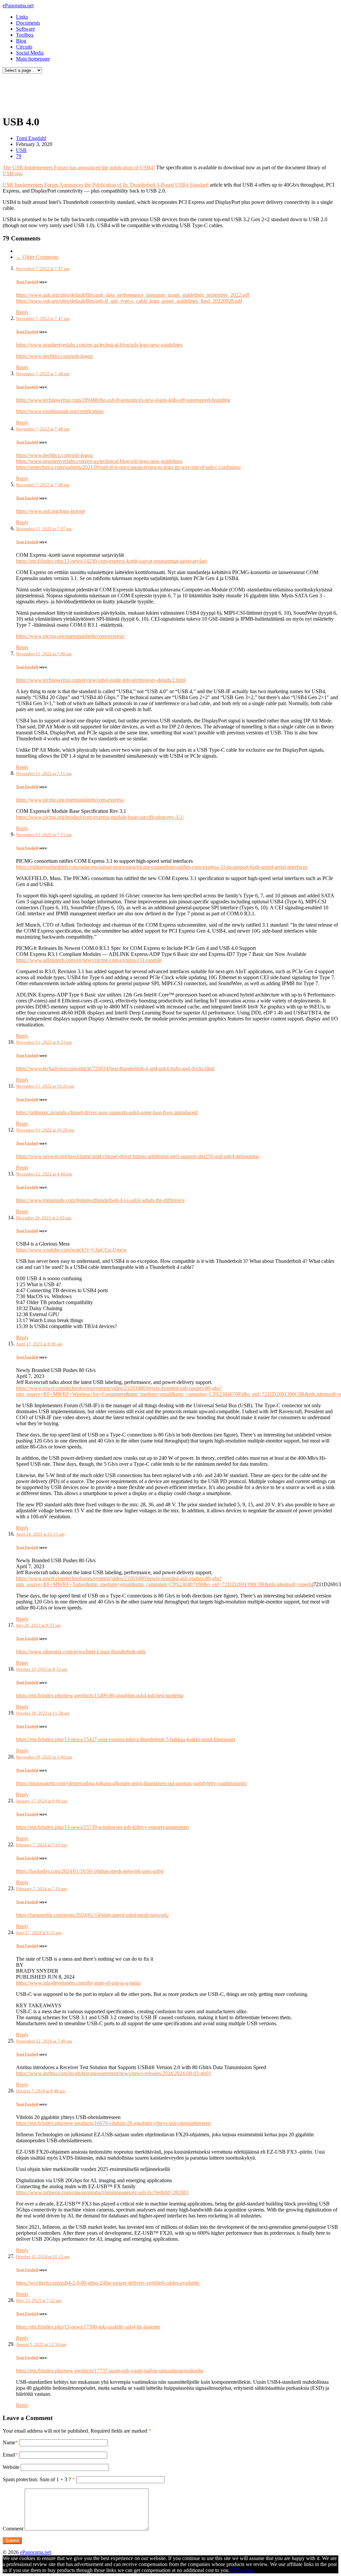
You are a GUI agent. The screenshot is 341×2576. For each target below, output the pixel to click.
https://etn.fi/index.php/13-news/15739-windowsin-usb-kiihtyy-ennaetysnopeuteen (102, 1827)
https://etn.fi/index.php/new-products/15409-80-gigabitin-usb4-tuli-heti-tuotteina (100, 1695)
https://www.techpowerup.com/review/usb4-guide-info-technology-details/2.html (101, 680)
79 (19, 156)
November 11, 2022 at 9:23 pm (44, 1042)
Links (22, 17)
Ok (233, 2570)
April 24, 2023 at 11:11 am (40, 1534)
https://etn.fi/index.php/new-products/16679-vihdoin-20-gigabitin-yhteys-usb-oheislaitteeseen (113, 2123)
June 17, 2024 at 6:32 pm (39, 1933)
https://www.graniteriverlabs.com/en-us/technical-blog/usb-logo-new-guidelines (99, 345)
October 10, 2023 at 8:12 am (42, 1669)
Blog (21, 41)
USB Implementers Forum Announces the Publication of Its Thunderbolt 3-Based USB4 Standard (106, 185)
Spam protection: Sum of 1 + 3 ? (37, 2479)
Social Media (30, 53)
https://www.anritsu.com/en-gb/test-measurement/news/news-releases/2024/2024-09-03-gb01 (114, 2073)
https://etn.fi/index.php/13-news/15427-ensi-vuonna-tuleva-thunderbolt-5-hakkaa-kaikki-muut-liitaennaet (126, 1739)
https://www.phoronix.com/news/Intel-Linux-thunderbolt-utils (81, 1652)
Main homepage (33, 59)
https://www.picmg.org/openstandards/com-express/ (70, 636)
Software (25, 29)
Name (9, 2442)
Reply (22, 312)
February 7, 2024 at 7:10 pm (41, 1845)
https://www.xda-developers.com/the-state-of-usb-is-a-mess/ (79, 1983)
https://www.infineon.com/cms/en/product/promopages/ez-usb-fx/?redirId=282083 (102, 2192)
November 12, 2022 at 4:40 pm (44, 1174)
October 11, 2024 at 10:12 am (43, 2257)
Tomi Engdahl (31, 138)
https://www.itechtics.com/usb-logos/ (55, 356)
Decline (245, 2570)
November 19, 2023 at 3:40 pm (44, 1757)
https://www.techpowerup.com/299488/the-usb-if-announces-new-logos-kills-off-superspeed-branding (123, 400)
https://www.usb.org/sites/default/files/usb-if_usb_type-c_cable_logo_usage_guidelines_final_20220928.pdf (129, 301)
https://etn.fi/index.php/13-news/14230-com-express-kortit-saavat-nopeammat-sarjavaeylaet (111, 561)
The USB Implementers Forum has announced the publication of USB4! (79, 167)
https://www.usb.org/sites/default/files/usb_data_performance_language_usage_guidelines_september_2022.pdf (133, 295)
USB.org (12, 173)
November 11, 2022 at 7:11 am (44, 773)
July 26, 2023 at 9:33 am (38, 1625)
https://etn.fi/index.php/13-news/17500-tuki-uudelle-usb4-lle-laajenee (88, 2327)
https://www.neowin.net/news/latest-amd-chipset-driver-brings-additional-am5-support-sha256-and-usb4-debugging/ (138, 1156)
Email (9, 2455)
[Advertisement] (128, 92)
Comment (13, 2529)
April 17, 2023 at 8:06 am (39, 1344)
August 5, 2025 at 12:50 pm (41, 2344)
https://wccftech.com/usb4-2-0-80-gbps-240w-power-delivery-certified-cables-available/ (108, 2283)
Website (11, 2467)
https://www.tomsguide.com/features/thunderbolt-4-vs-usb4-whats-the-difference (100, 1200)
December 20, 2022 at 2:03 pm (44, 1218)
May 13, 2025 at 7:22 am (39, 2300)
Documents (28, 23)
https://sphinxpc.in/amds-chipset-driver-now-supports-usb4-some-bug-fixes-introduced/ (107, 1112)
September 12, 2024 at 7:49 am (44, 2041)
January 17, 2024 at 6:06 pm (42, 1801)
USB (21, 150)
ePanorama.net (18, 5)
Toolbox (25, 35)
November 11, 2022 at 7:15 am (44, 835)
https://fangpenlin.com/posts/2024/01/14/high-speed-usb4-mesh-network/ (92, 1915)
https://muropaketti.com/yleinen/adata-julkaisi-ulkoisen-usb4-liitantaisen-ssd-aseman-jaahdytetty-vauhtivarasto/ (132, 1783)
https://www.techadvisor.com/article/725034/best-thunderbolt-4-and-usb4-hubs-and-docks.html (115, 1068)
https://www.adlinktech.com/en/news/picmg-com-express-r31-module (89, 960)
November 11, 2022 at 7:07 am (44, 529)
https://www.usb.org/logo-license (51, 511)
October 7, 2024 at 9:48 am (40, 2091)
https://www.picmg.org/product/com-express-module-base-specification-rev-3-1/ (100, 817)
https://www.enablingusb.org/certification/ (60, 411)
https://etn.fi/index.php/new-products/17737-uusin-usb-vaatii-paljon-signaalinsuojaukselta (110, 2371)
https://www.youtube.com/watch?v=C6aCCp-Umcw (71, 1250)
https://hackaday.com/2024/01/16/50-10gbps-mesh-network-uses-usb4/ (90, 1871)
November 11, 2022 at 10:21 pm (45, 1086)
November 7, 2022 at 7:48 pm (43, 374)
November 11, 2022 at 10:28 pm (45, 1130)
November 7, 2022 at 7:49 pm (43, 485)
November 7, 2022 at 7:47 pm (43, 269)
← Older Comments (37, 257)
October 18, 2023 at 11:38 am (43, 1713)
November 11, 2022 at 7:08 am (44, 654)
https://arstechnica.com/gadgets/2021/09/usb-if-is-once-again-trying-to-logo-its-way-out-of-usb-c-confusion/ (129, 467)
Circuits (24, 47)
